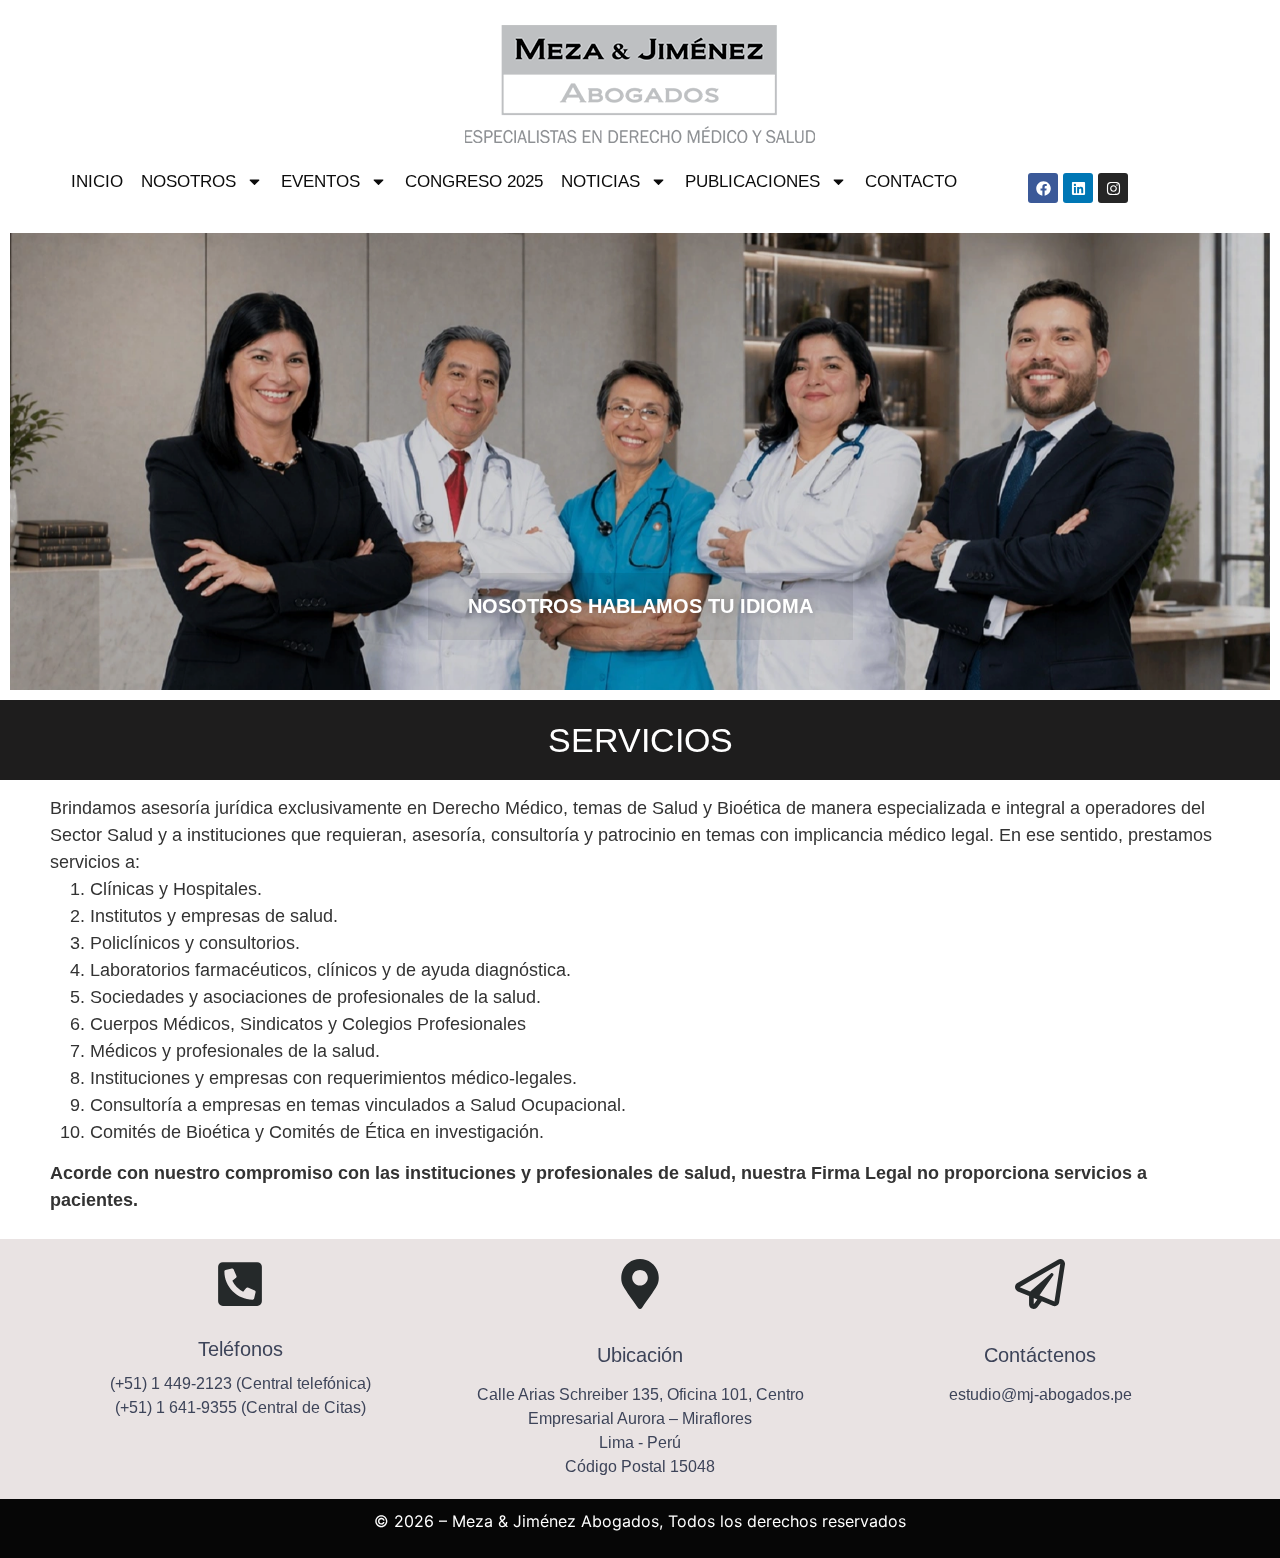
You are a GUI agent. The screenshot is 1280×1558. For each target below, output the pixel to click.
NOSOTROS (188, 181)
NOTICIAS (600, 181)
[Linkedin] (1078, 188)
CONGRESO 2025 (474, 181)
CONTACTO (911, 181)
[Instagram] (1113, 188)
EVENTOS (320, 181)
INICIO (97, 181)
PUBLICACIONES (752, 181)
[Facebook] (1043, 188)
